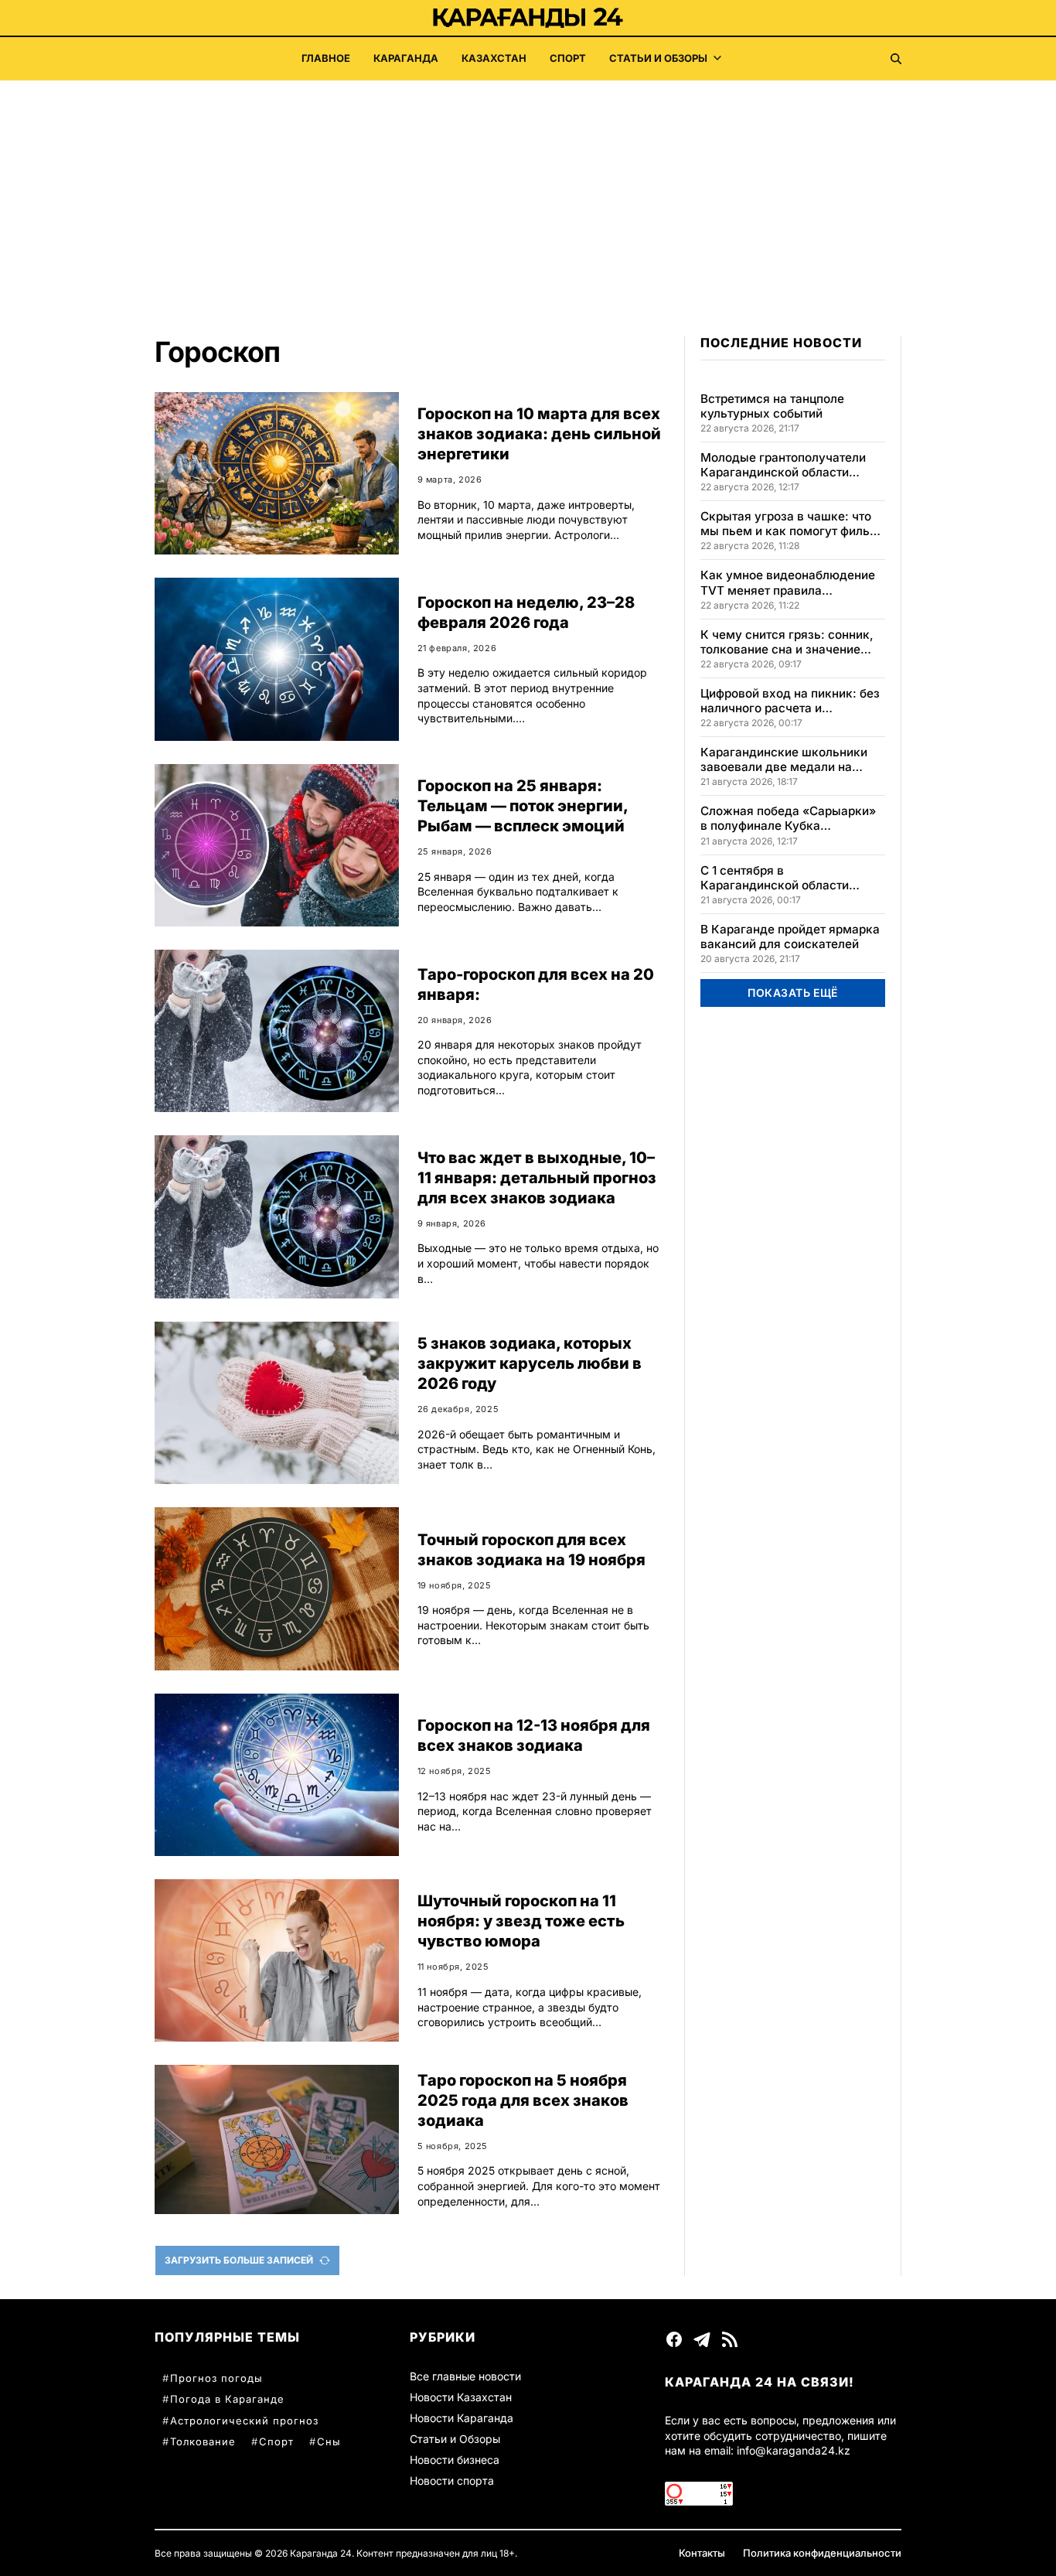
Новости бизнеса (455, 2460)
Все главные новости (465, 2376)
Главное (326, 58)
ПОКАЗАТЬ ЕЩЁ (793, 993)
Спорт (568, 58)
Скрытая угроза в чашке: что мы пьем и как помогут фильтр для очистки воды (791, 524)
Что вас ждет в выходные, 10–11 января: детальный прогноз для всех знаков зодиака (537, 1178)
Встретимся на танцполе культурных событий (772, 406)
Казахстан (494, 58)
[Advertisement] (528, 196)
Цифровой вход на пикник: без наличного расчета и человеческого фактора (790, 701)
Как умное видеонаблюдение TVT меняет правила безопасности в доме (788, 582)
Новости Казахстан (461, 2397)
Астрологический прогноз (244, 2421)
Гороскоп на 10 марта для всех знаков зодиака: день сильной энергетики (539, 434)
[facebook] (674, 2339)
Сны (329, 2441)
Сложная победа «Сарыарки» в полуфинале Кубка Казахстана (788, 818)
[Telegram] (702, 2339)
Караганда (406, 58)
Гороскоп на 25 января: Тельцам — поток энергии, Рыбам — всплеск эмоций (523, 806)
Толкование (203, 2441)
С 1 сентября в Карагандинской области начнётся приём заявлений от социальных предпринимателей (788, 878)
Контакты (702, 2553)
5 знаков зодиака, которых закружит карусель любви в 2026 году (530, 1363)
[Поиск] (896, 59)
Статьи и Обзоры (658, 58)
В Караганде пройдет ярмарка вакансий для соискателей (790, 937)
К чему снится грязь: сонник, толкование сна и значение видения (787, 642)
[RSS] (730, 2339)
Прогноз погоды (216, 2378)
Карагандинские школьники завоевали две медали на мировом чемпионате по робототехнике (784, 759)
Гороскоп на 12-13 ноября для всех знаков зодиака (534, 1735)
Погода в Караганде (227, 2399)
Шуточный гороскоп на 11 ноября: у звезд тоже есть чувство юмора (521, 1921)
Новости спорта (452, 2480)
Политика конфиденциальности (822, 2553)
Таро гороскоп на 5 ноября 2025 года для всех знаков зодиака (523, 2100)
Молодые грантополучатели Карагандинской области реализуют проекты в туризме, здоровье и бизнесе (791, 465)
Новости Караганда (462, 2418)
